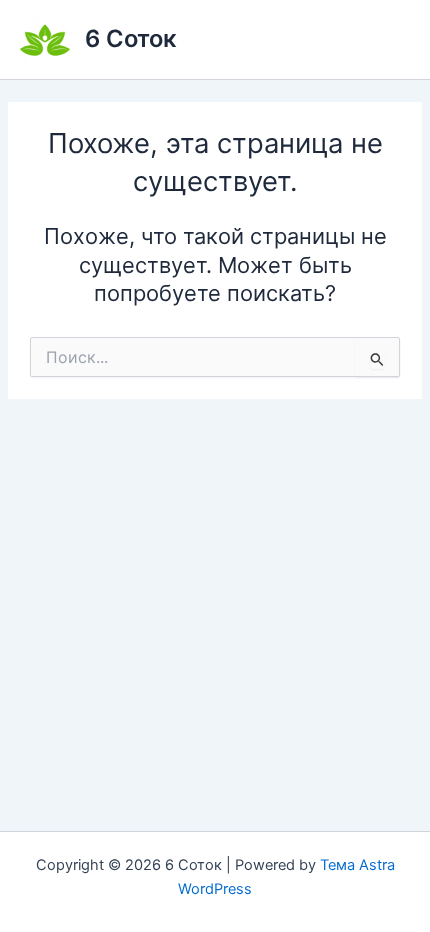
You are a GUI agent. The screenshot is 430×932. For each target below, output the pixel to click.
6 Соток (131, 38)
